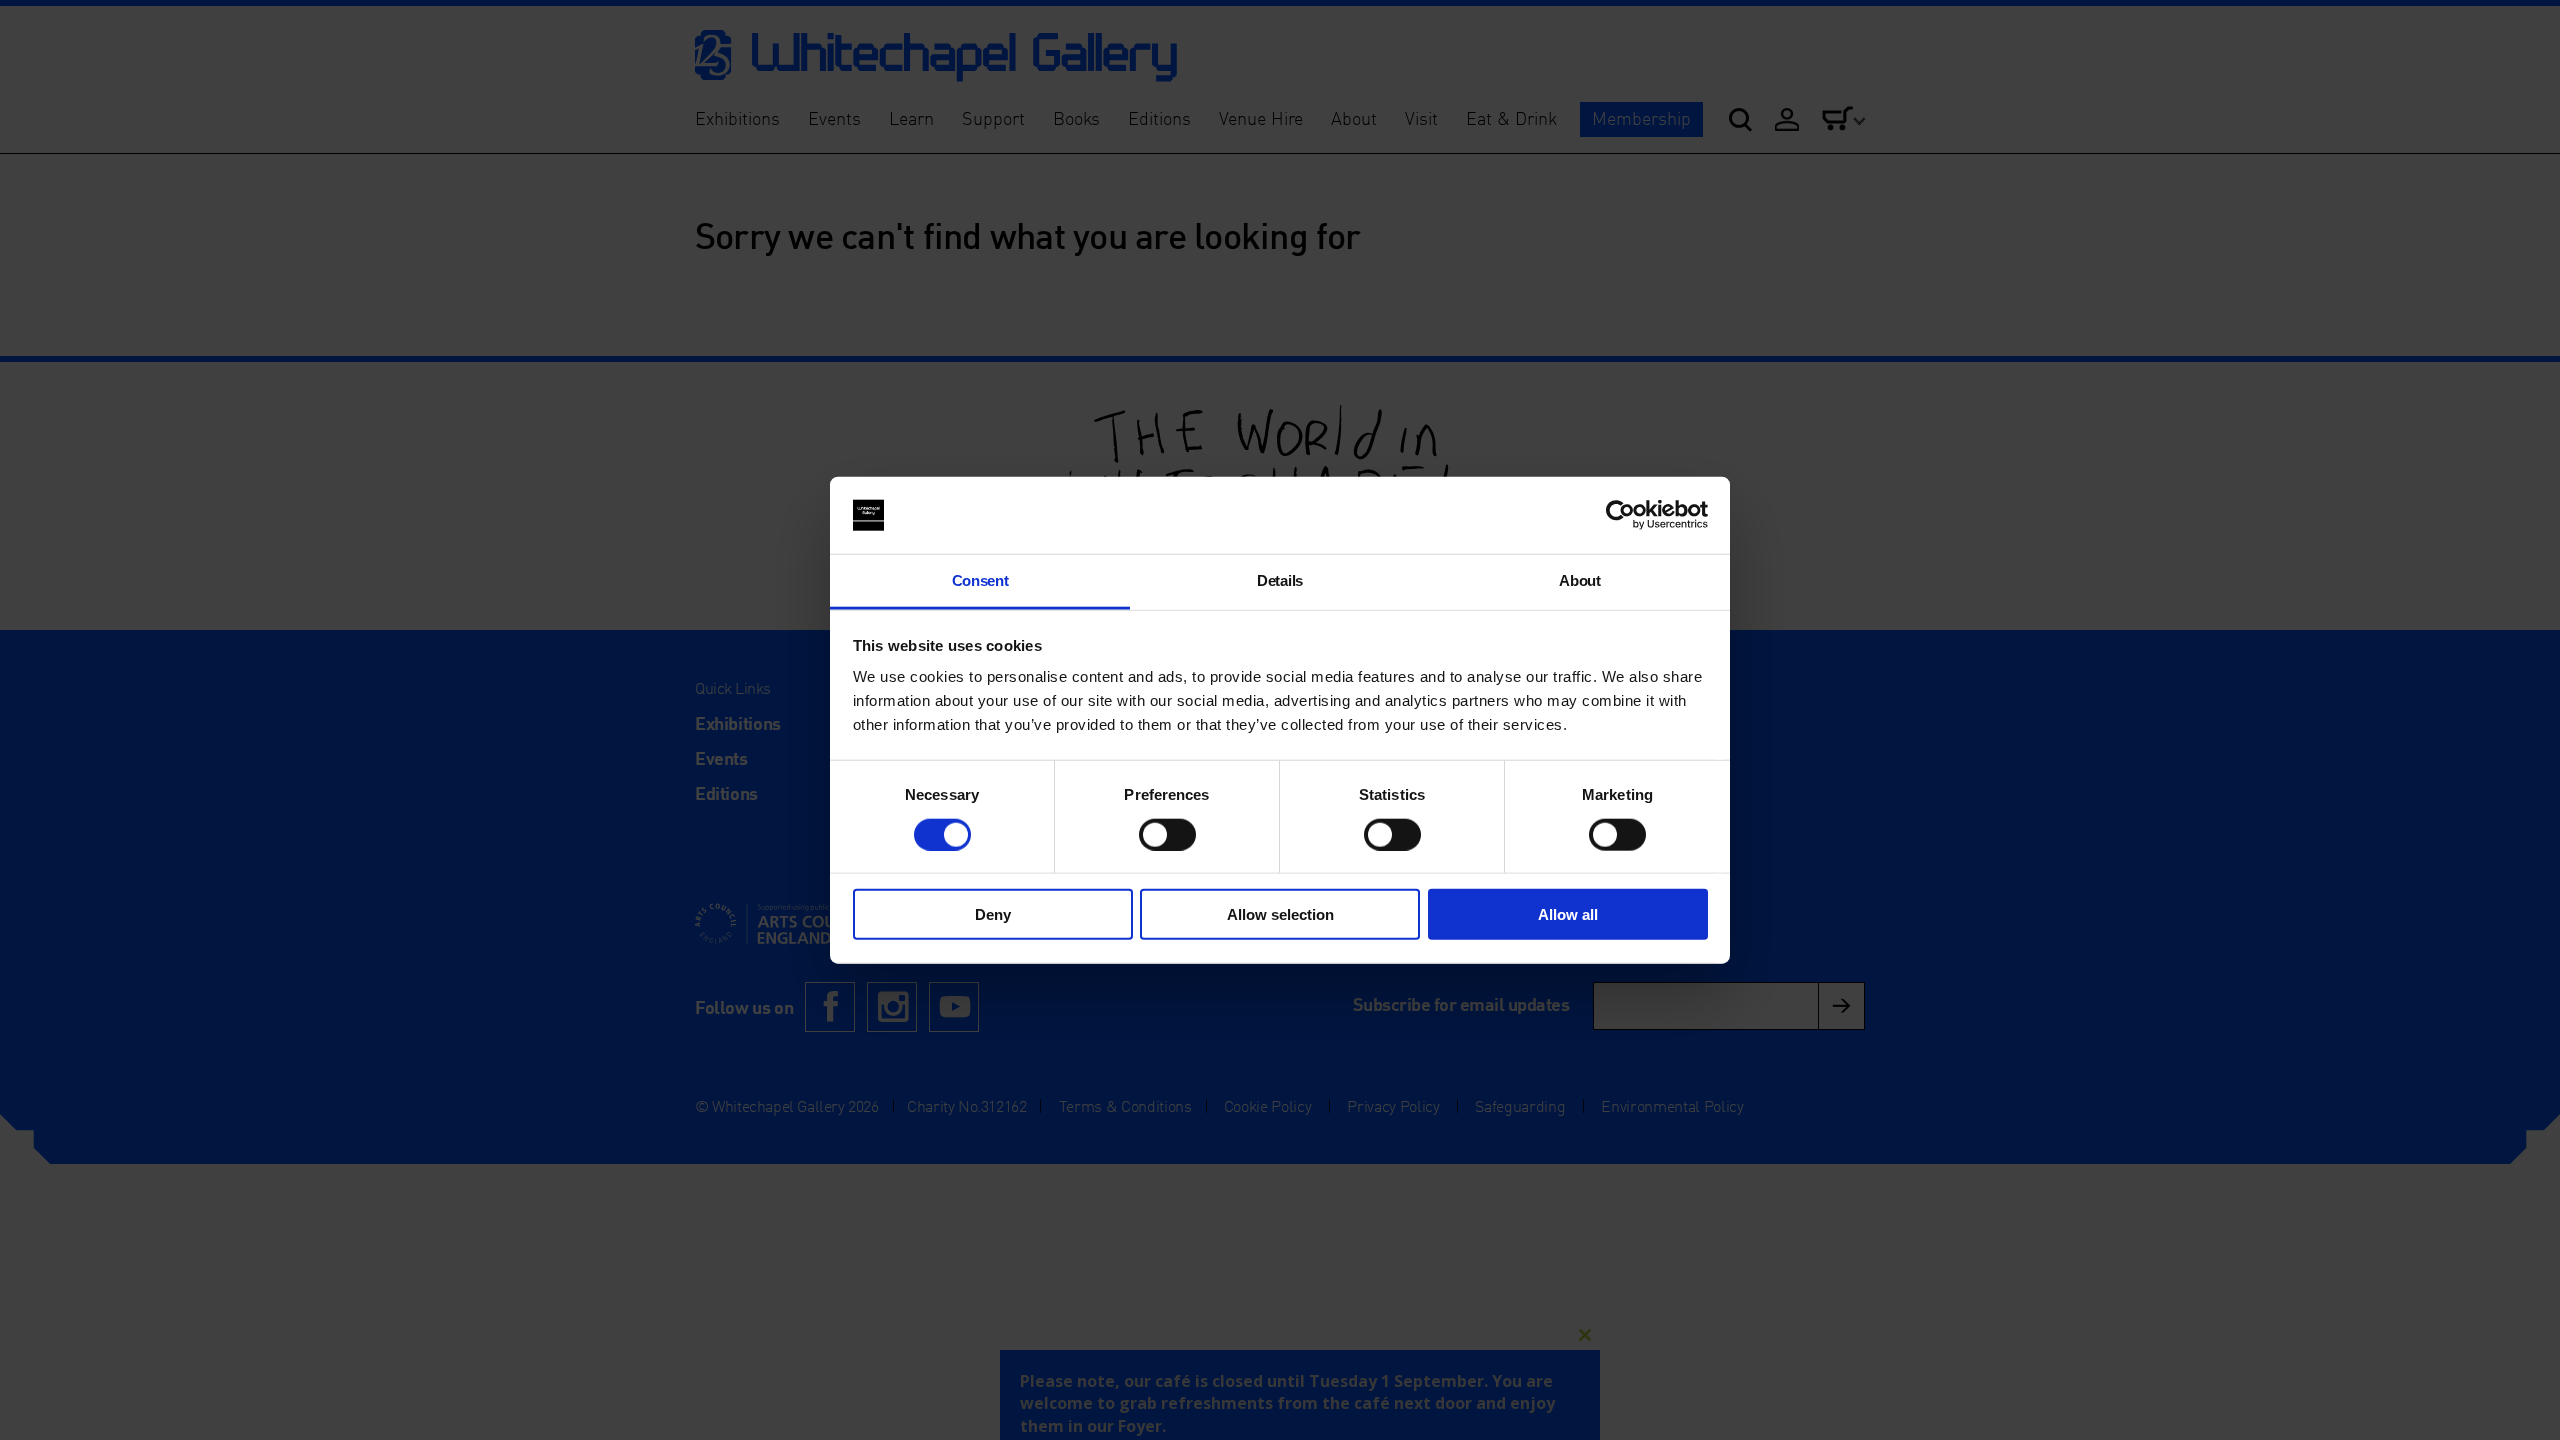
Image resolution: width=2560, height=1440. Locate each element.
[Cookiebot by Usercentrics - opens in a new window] (1620, 515)
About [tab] (1579, 580)
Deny (993, 914)
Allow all (1568, 914)
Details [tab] (1280, 580)
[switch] (1167, 834)
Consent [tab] (980, 580)
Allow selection (1280, 914)
